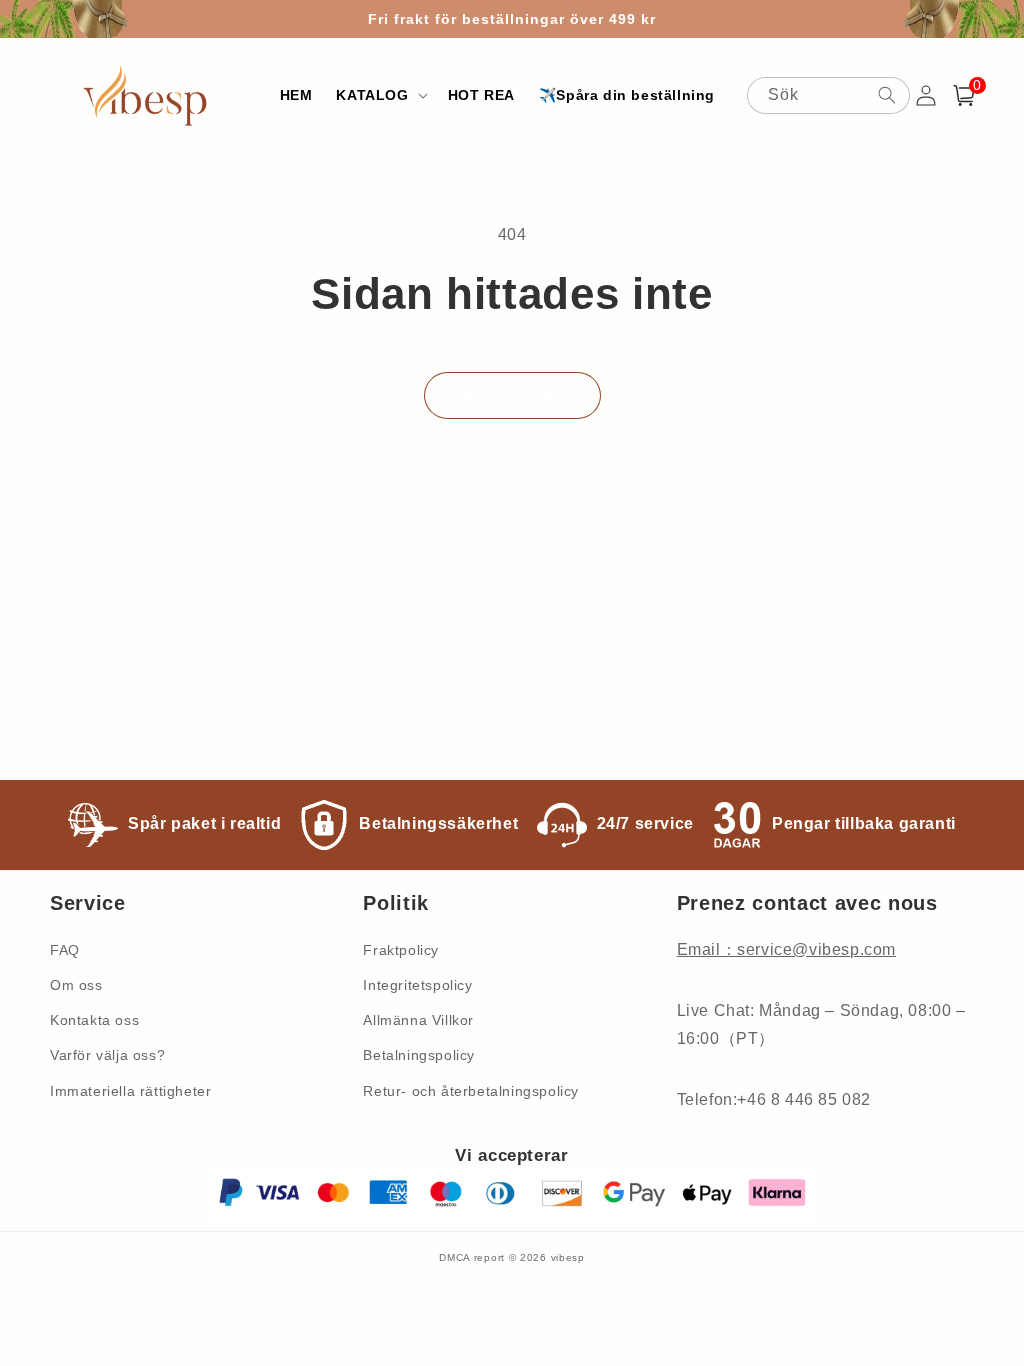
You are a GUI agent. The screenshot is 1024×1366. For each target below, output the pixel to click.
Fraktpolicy (401, 950)
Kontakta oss (94, 1020)
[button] (379, 95)
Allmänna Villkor (418, 1020)
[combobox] (828, 95)
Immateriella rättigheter (130, 1091)
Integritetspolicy (417, 985)
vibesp (568, 1257)
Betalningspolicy (419, 1055)
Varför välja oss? (107, 1055)
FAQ (65, 950)
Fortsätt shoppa (512, 395)
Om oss (76, 985)
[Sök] (887, 95)
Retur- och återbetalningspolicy (471, 1091)
